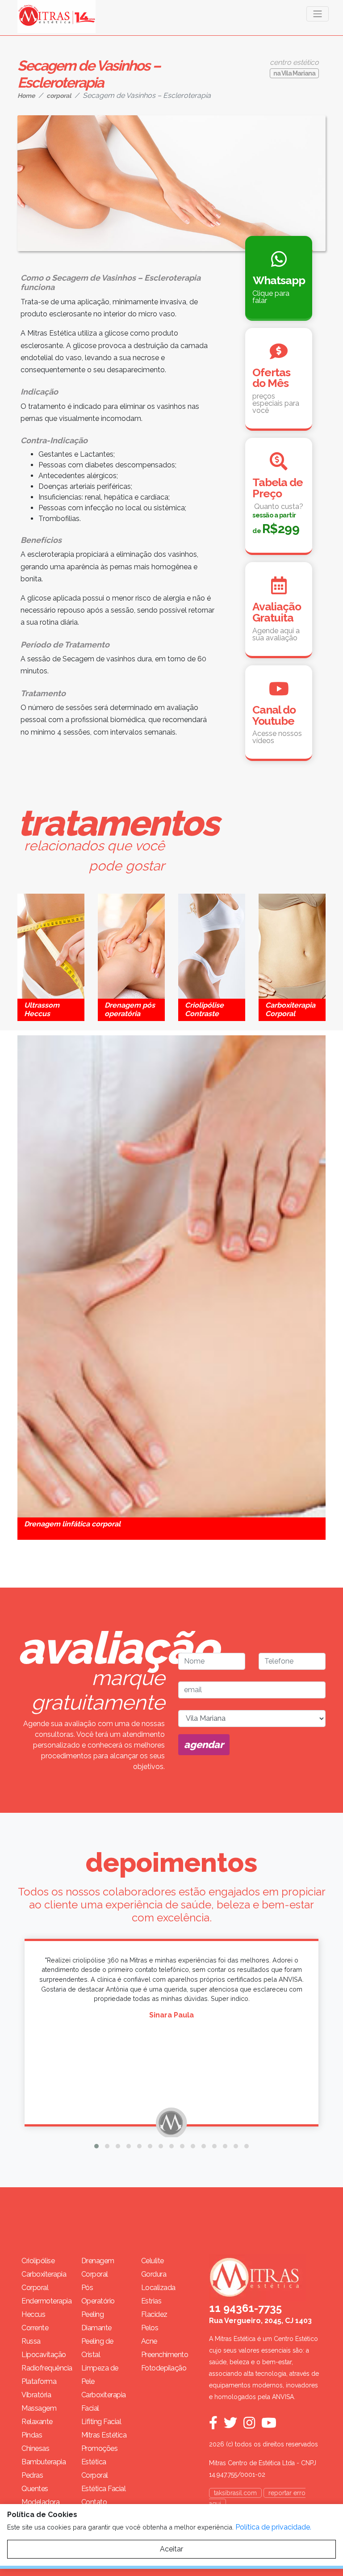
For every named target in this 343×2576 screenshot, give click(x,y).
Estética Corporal (95, 2469)
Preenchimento (164, 2355)
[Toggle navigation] (318, 14)
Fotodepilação (164, 2368)
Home (26, 96)
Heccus (33, 2314)
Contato (94, 2502)
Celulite (153, 2261)
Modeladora (40, 2502)
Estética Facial (104, 2489)
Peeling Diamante (96, 2321)
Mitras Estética (104, 2435)
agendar (204, 1744)
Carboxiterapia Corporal (44, 2281)
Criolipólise (38, 2261)
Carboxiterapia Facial (104, 2402)
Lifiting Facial (101, 2422)
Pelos (150, 2328)
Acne (149, 2341)
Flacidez (154, 2314)
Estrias (151, 2301)
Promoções (100, 2448)
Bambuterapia (44, 2462)
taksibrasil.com (235, 2493)
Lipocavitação (44, 2355)
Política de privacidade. (273, 2527)
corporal (59, 96)
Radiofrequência (45, 2368)
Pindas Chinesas (35, 2442)
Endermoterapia (45, 2301)
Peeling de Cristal (97, 2348)
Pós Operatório (98, 2294)
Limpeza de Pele (100, 2375)
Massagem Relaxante (39, 2415)
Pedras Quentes (35, 2482)
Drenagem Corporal (98, 2267)
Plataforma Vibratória (39, 2388)
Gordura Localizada (158, 2281)
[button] (96, 2146)
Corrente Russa (35, 2334)
